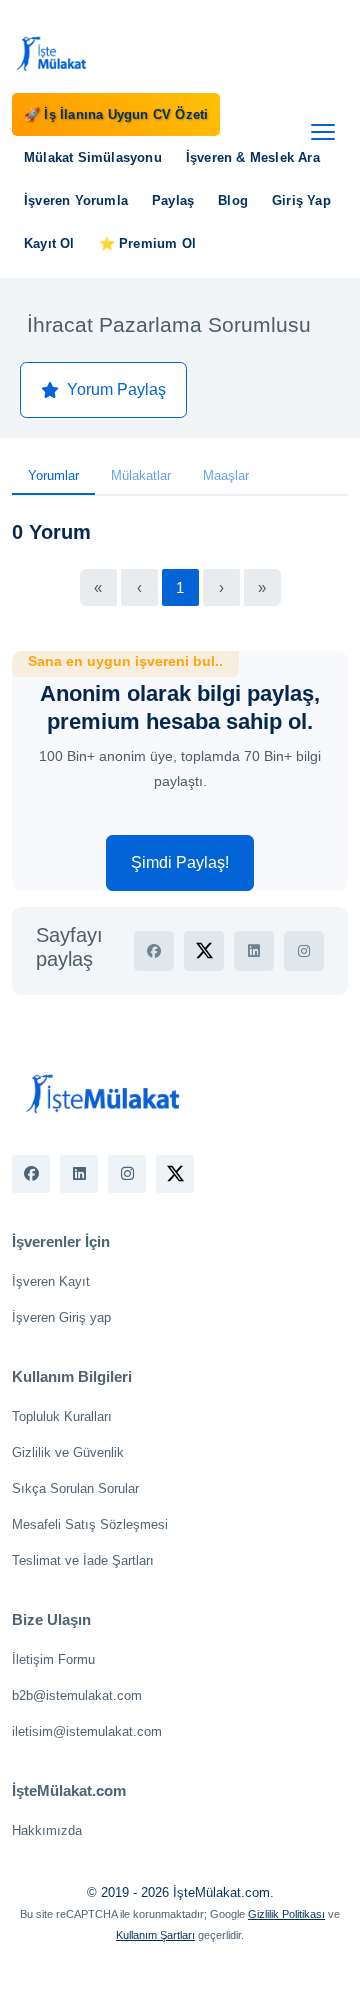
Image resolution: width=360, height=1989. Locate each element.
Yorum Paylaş (116, 389)
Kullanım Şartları (155, 1935)
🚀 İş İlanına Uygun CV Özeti (116, 114)
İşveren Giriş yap (61, 1317)
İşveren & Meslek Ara (253, 157)
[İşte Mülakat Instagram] (127, 1174)
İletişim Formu (53, 1659)
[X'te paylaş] (204, 951)
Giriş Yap (301, 200)
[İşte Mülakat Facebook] (31, 1174)
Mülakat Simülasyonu (93, 157)
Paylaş (173, 200)
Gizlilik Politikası (286, 1914)
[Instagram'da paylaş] (304, 951)
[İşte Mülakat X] (175, 1174)
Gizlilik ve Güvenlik (68, 1452)
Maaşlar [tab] (226, 475)
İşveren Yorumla (76, 200)
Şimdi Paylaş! (180, 862)
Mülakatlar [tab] (141, 475)
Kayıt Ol (49, 243)
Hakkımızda (47, 1830)
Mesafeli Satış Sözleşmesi (90, 1524)
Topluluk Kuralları (62, 1416)
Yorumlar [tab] (53, 475)
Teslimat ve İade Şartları (83, 1560)
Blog (233, 200)
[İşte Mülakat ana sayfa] (52, 53)
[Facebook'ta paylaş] (154, 951)
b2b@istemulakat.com (77, 1695)
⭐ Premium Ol (147, 243)
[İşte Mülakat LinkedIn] (79, 1174)
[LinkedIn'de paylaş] (254, 951)
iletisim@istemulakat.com (87, 1731)
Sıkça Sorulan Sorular (75, 1488)
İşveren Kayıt (51, 1281)
